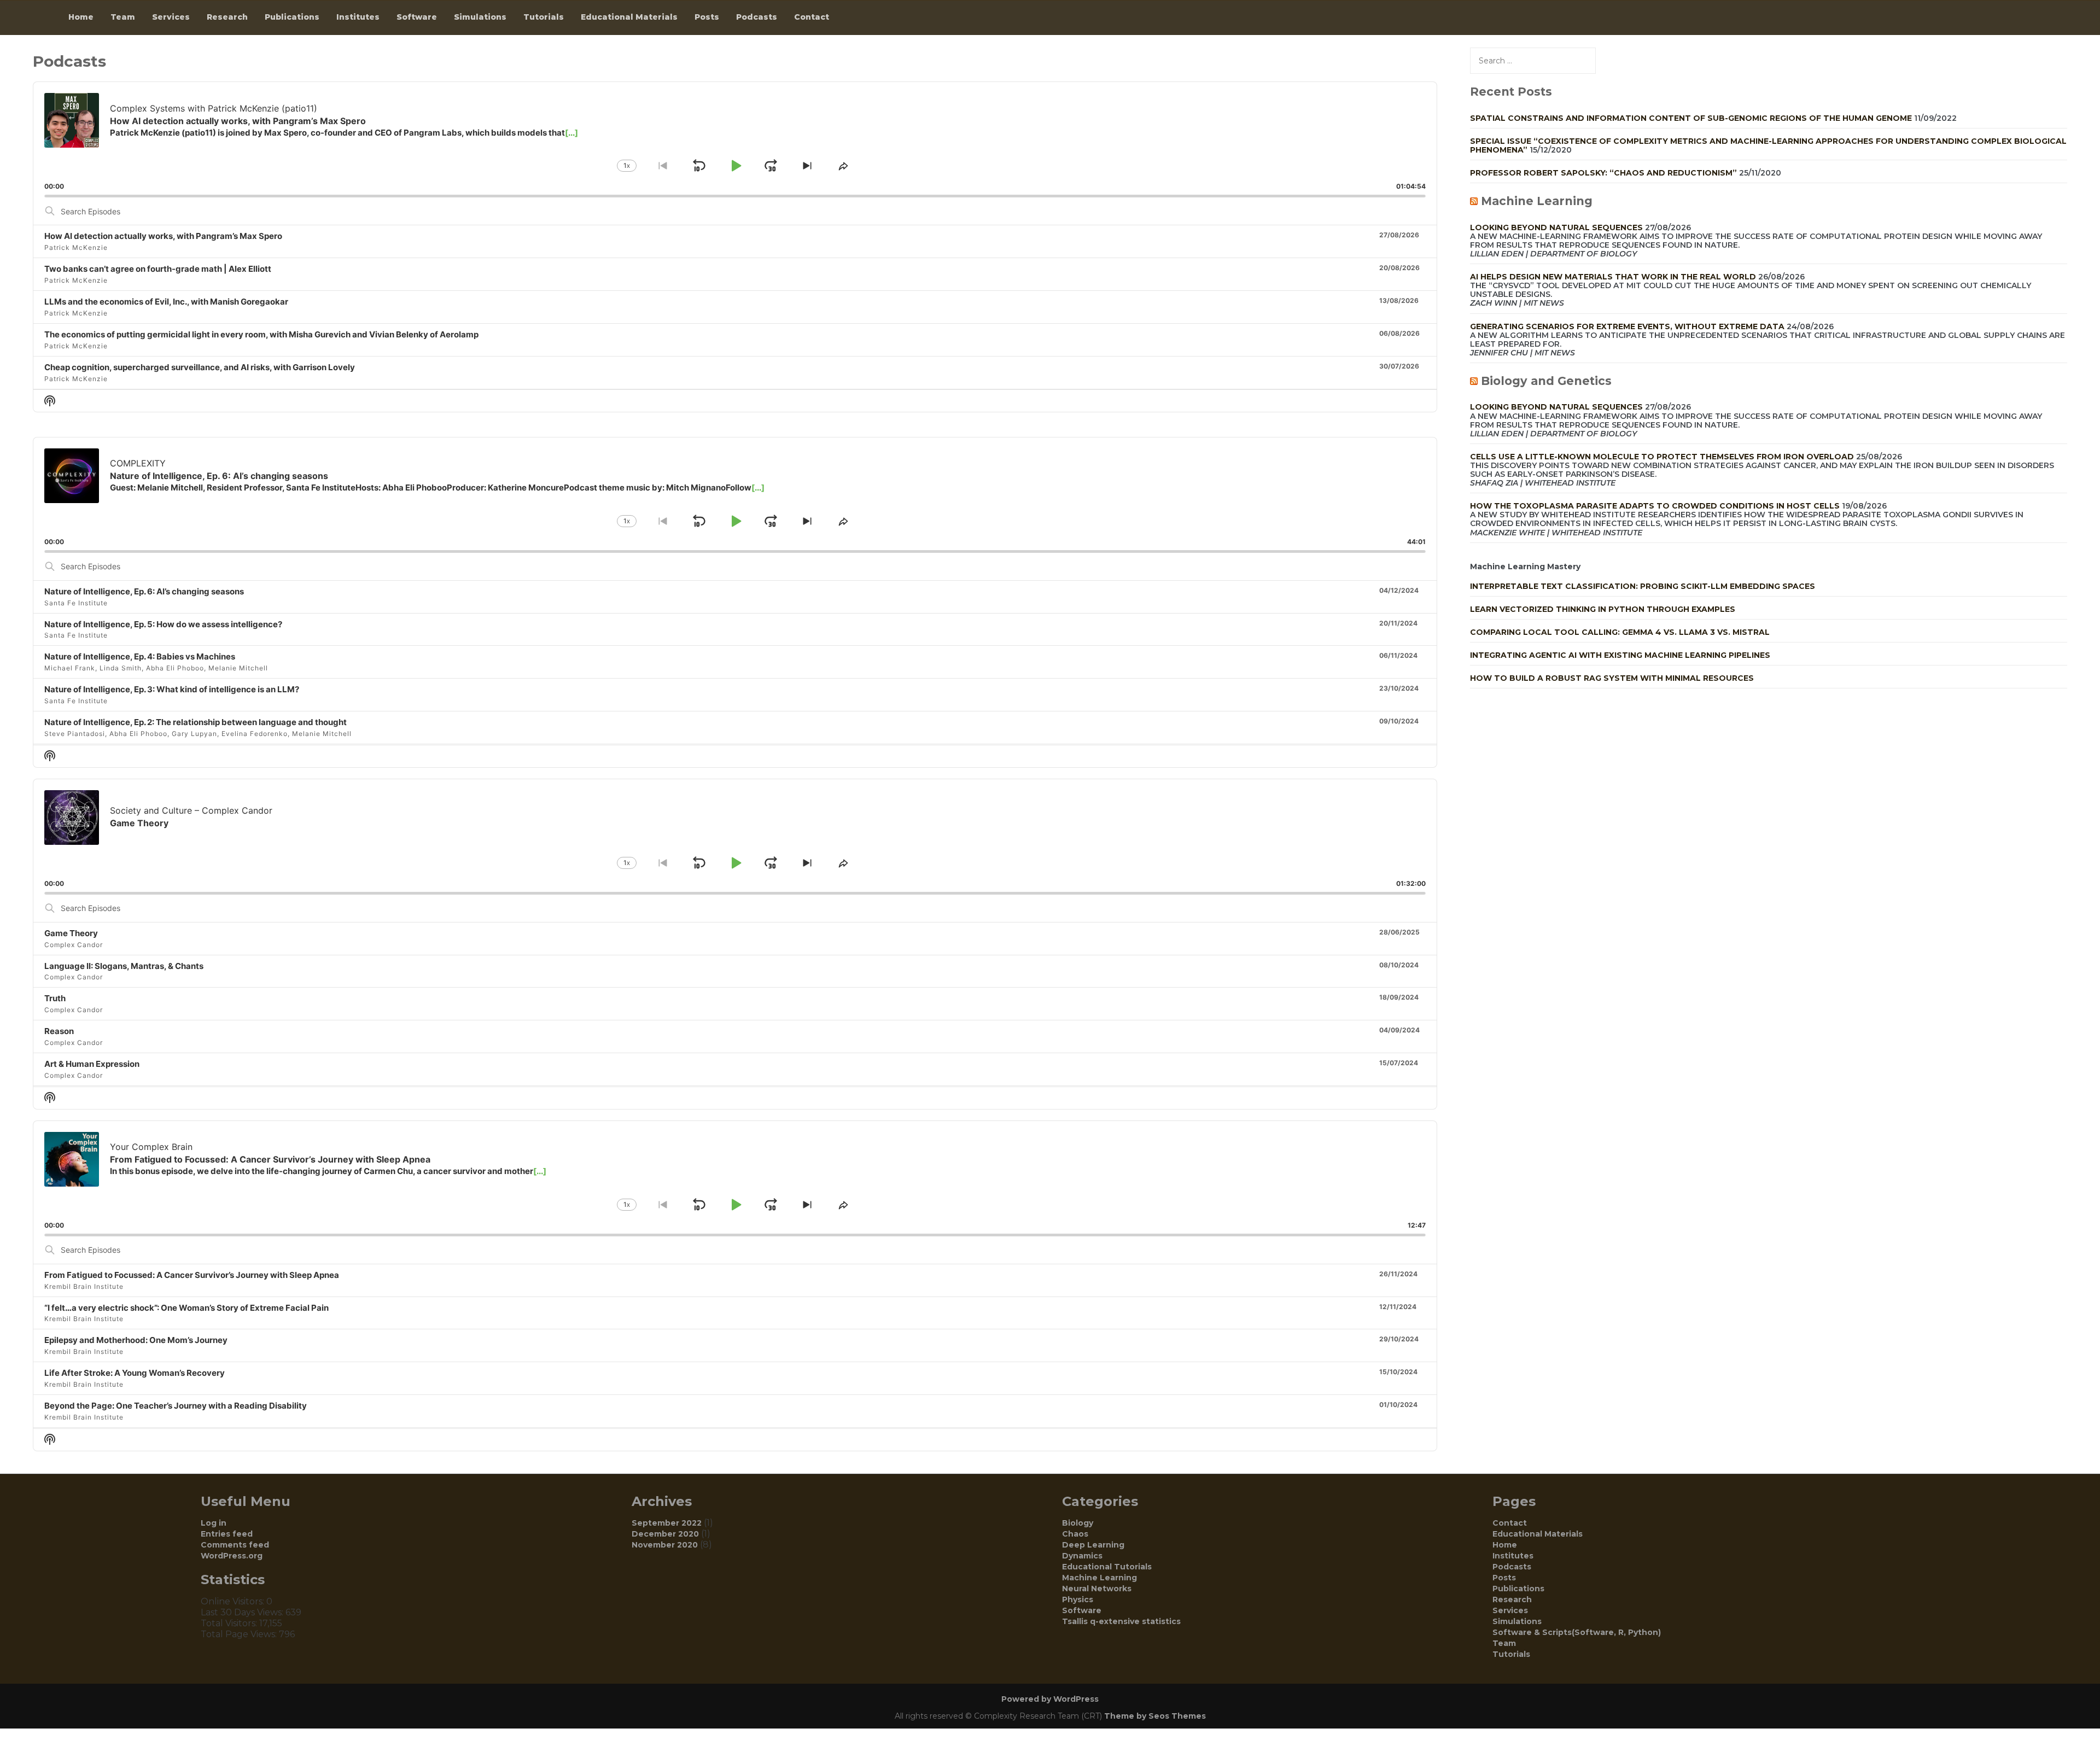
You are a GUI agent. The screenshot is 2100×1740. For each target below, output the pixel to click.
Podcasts (757, 17)
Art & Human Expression (92, 1064)
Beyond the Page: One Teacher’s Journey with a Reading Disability (176, 1406)
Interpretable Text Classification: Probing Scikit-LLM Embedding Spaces (1643, 586)
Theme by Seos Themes (1155, 1716)
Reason (59, 1031)
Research (227, 17)
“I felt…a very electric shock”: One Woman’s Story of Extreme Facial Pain (186, 1308)
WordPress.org (232, 1556)
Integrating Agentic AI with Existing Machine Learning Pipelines (1620, 655)
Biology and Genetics (1546, 381)
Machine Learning (1537, 201)
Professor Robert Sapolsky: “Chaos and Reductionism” (1603, 173)
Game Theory (71, 933)
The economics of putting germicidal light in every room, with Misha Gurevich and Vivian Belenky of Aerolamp (261, 334)
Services (171, 17)
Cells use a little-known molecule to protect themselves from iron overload (1662, 457)
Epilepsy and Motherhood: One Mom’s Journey (136, 1340)
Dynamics (1082, 1556)
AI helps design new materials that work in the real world (1613, 277)
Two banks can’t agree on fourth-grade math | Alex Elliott (158, 269)
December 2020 (665, 1534)
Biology (1078, 1523)
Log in (214, 1523)
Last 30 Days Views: (243, 1612)
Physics (1078, 1599)
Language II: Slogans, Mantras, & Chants (124, 966)
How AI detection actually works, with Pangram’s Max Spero (163, 236)
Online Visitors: (234, 1601)
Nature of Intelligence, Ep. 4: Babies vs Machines (140, 656)
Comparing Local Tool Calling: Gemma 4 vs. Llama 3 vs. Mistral (1620, 632)
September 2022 (667, 1523)
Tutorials (544, 17)
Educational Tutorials (1107, 1567)
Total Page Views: (240, 1634)
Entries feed (227, 1534)
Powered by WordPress (1050, 1699)
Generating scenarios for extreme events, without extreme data (1627, 326)
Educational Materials (629, 17)
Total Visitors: (230, 1623)
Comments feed (235, 1545)
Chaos (1075, 1534)
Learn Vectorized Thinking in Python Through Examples (1603, 609)
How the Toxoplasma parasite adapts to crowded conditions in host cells (1655, 506)
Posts (707, 17)
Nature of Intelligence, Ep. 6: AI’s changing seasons (144, 591)
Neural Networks (1097, 1589)
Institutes (358, 17)
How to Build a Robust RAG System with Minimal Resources (1612, 678)
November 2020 (665, 1545)
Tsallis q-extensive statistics (1121, 1621)
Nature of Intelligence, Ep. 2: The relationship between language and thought (196, 722)
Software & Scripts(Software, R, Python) (1577, 1632)
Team (123, 17)
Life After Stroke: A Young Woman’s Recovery (135, 1373)
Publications (292, 17)
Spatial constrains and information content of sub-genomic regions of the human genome (1691, 118)
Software (417, 17)
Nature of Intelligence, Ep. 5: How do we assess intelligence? (163, 624)
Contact (812, 17)
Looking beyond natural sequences (1556, 227)
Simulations (480, 17)
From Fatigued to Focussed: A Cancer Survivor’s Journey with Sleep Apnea (192, 1275)
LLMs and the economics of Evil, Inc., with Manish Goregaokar (166, 302)
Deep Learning (1093, 1545)
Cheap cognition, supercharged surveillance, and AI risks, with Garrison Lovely (200, 367)
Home (81, 17)
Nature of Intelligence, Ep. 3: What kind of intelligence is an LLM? (172, 689)
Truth (55, 998)
